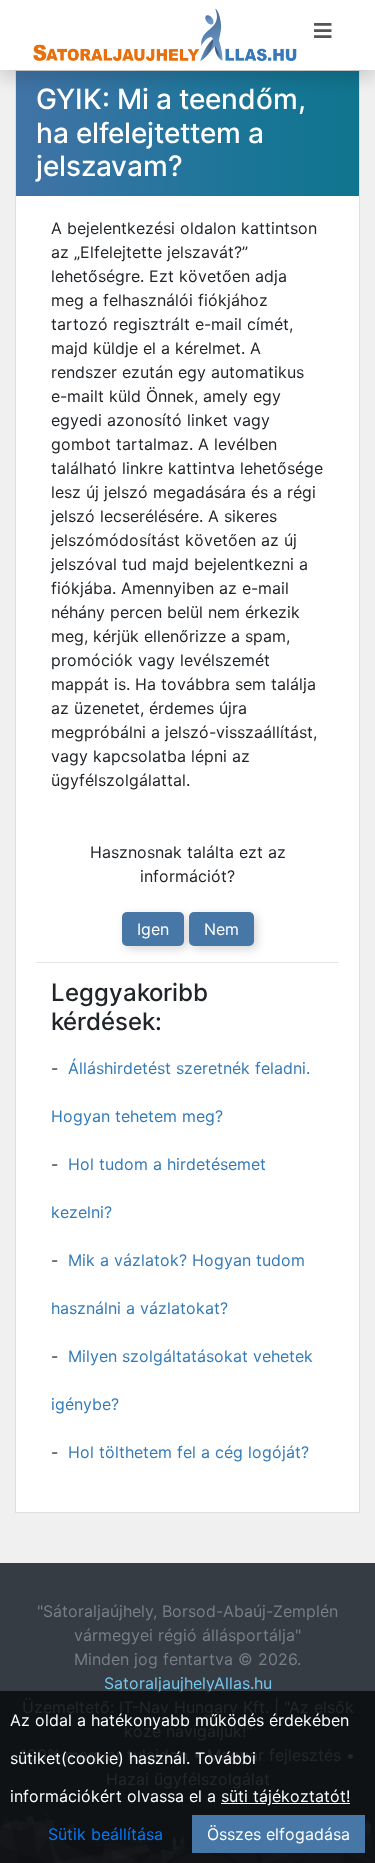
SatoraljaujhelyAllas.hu (188, 1683)
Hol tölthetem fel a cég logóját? (188, 1452)
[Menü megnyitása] (323, 31)
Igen (153, 929)
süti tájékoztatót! (285, 1796)
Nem (221, 929)
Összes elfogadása (278, 1834)
